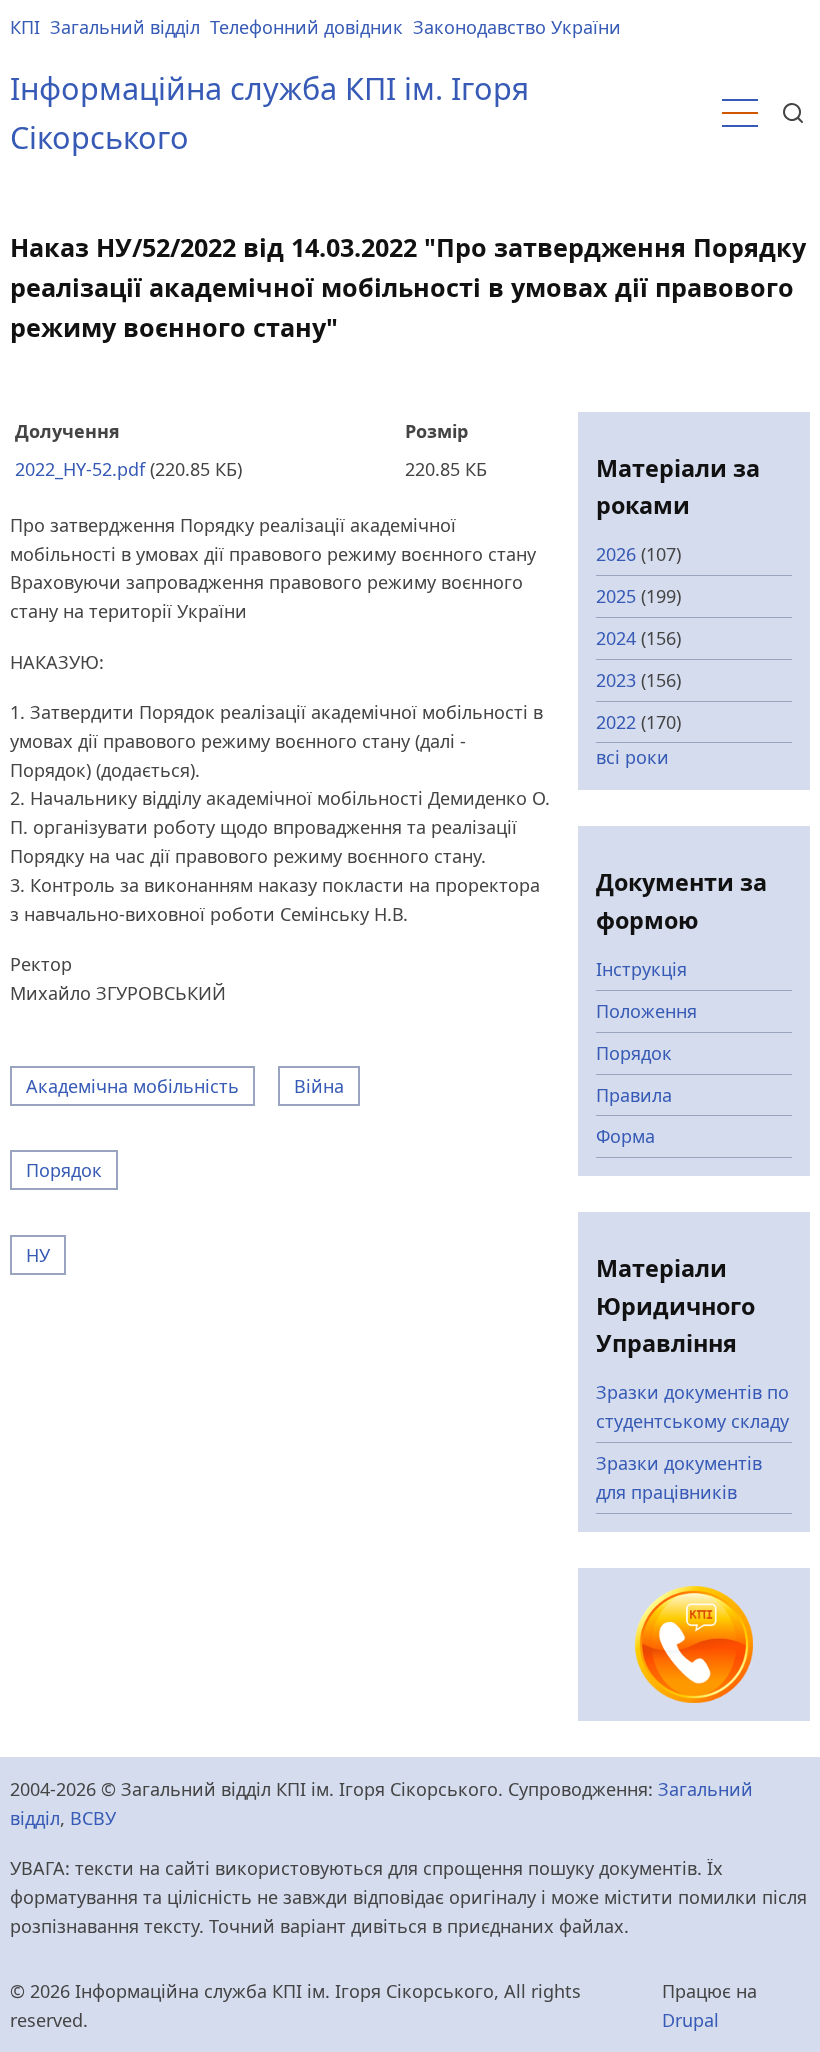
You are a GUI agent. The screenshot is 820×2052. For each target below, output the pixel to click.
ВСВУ (93, 1818)
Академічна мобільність (132, 1086)
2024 (616, 638)
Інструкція (641, 969)
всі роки (632, 757)
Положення (646, 1011)
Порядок (64, 1170)
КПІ (25, 27)
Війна (319, 1086)
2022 (616, 722)
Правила (634, 1095)
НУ (38, 1255)
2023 (616, 680)
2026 (616, 554)
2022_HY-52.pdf (80, 469)
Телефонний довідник (306, 27)
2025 (616, 596)
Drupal (690, 2020)
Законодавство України (517, 27)
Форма (625, 1136)
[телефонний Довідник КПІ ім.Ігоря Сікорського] (694, 1642)
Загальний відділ (125, 27)
